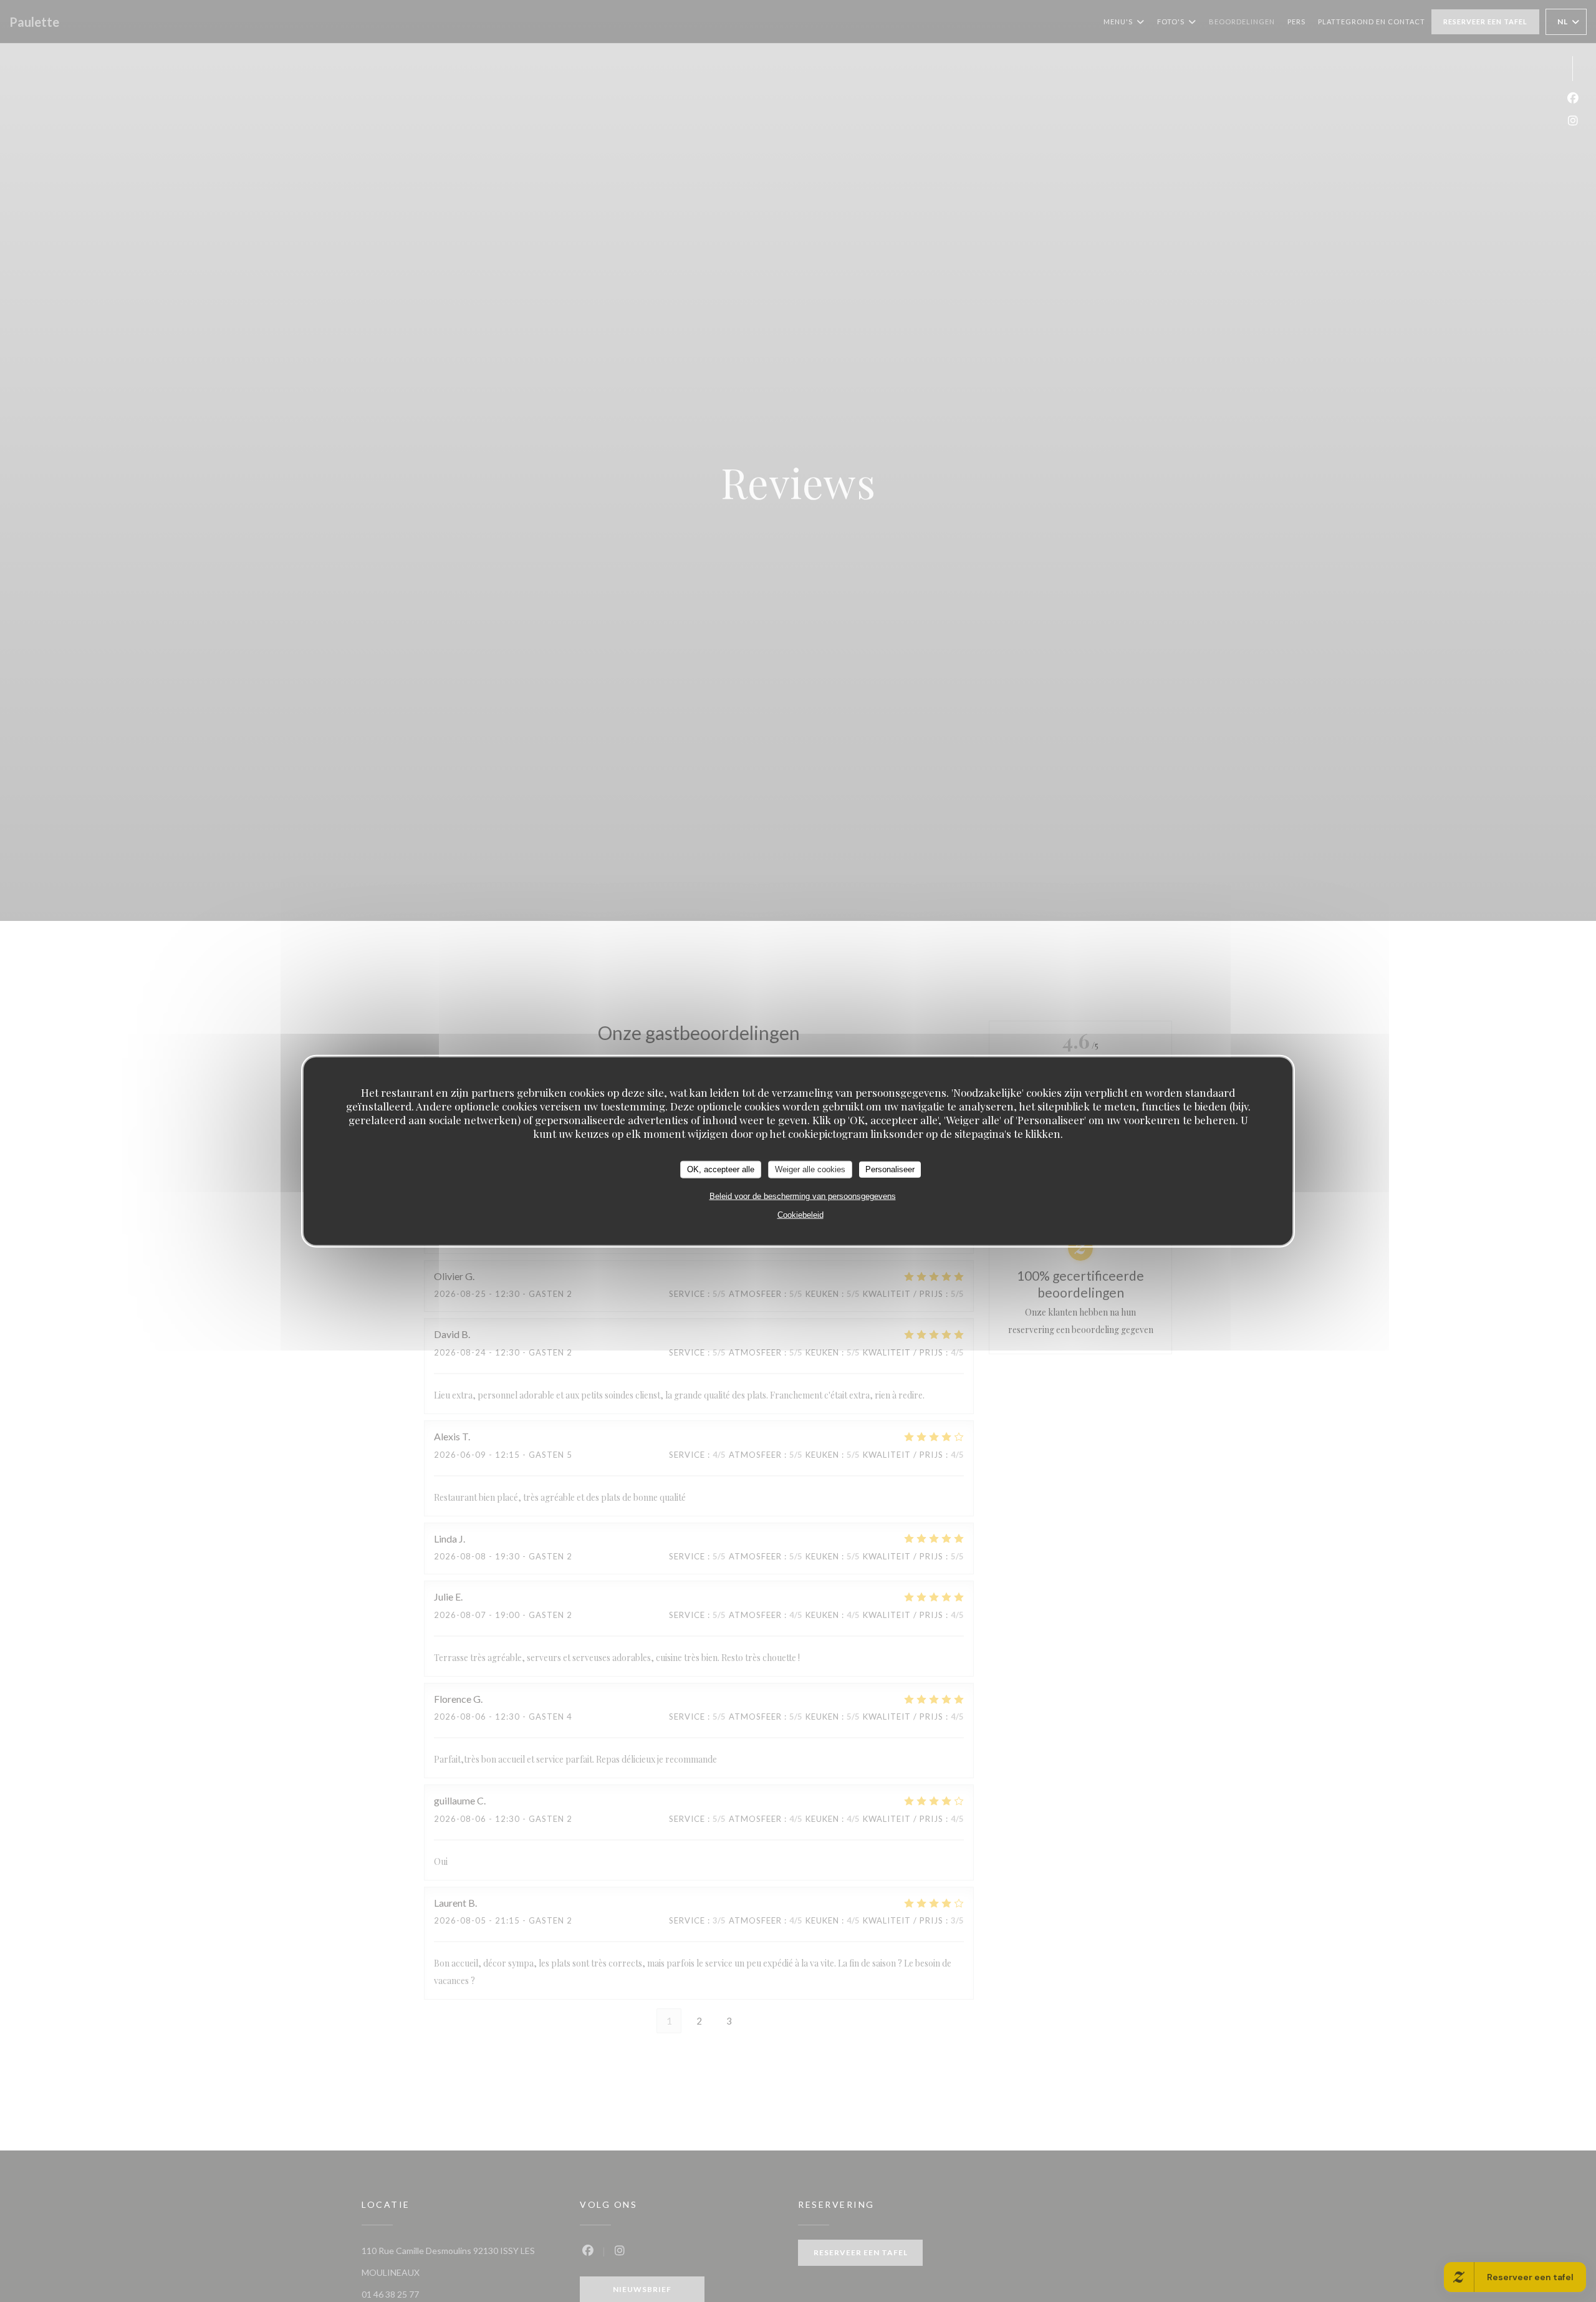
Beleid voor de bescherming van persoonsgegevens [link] (803, 1196)
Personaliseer (890, 1169)
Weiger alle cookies (810, 1169)
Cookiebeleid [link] (800, 1214)
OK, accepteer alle (721, 1169)
